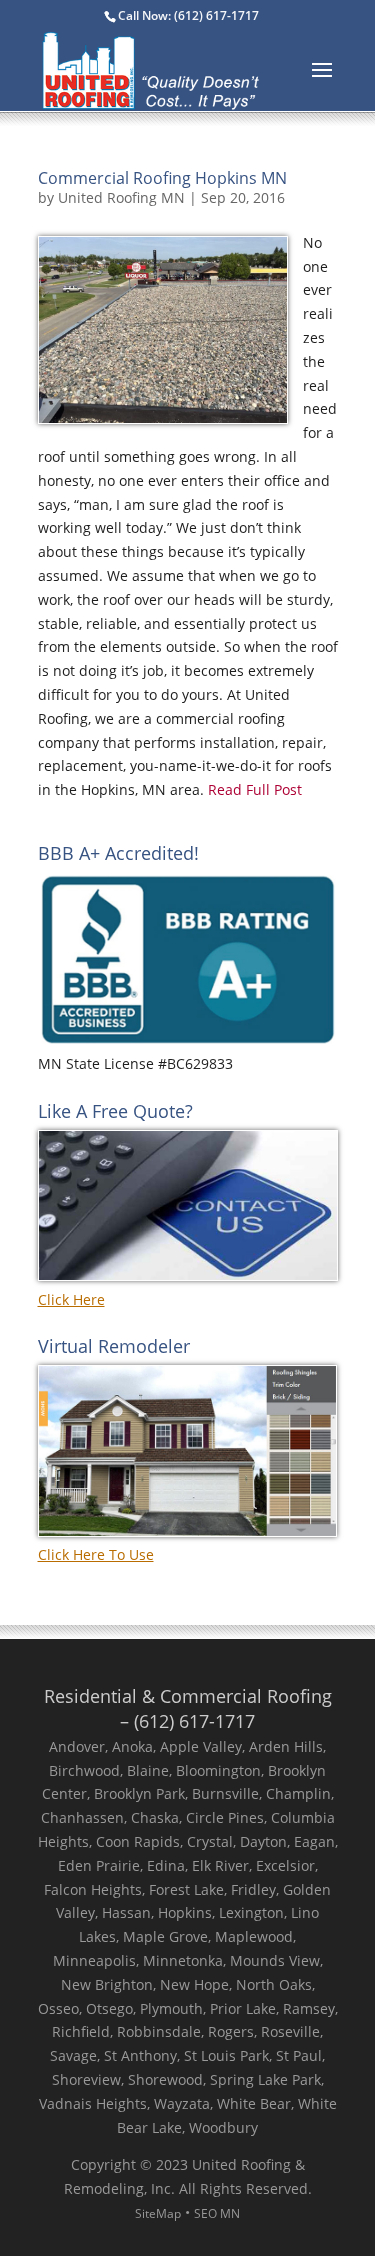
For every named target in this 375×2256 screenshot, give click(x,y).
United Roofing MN (121, 197)
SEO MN (217, 2213)
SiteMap (158, 2213)
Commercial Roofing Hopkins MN (162, 178)
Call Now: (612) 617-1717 (188, 15)
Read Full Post (253, 789)
